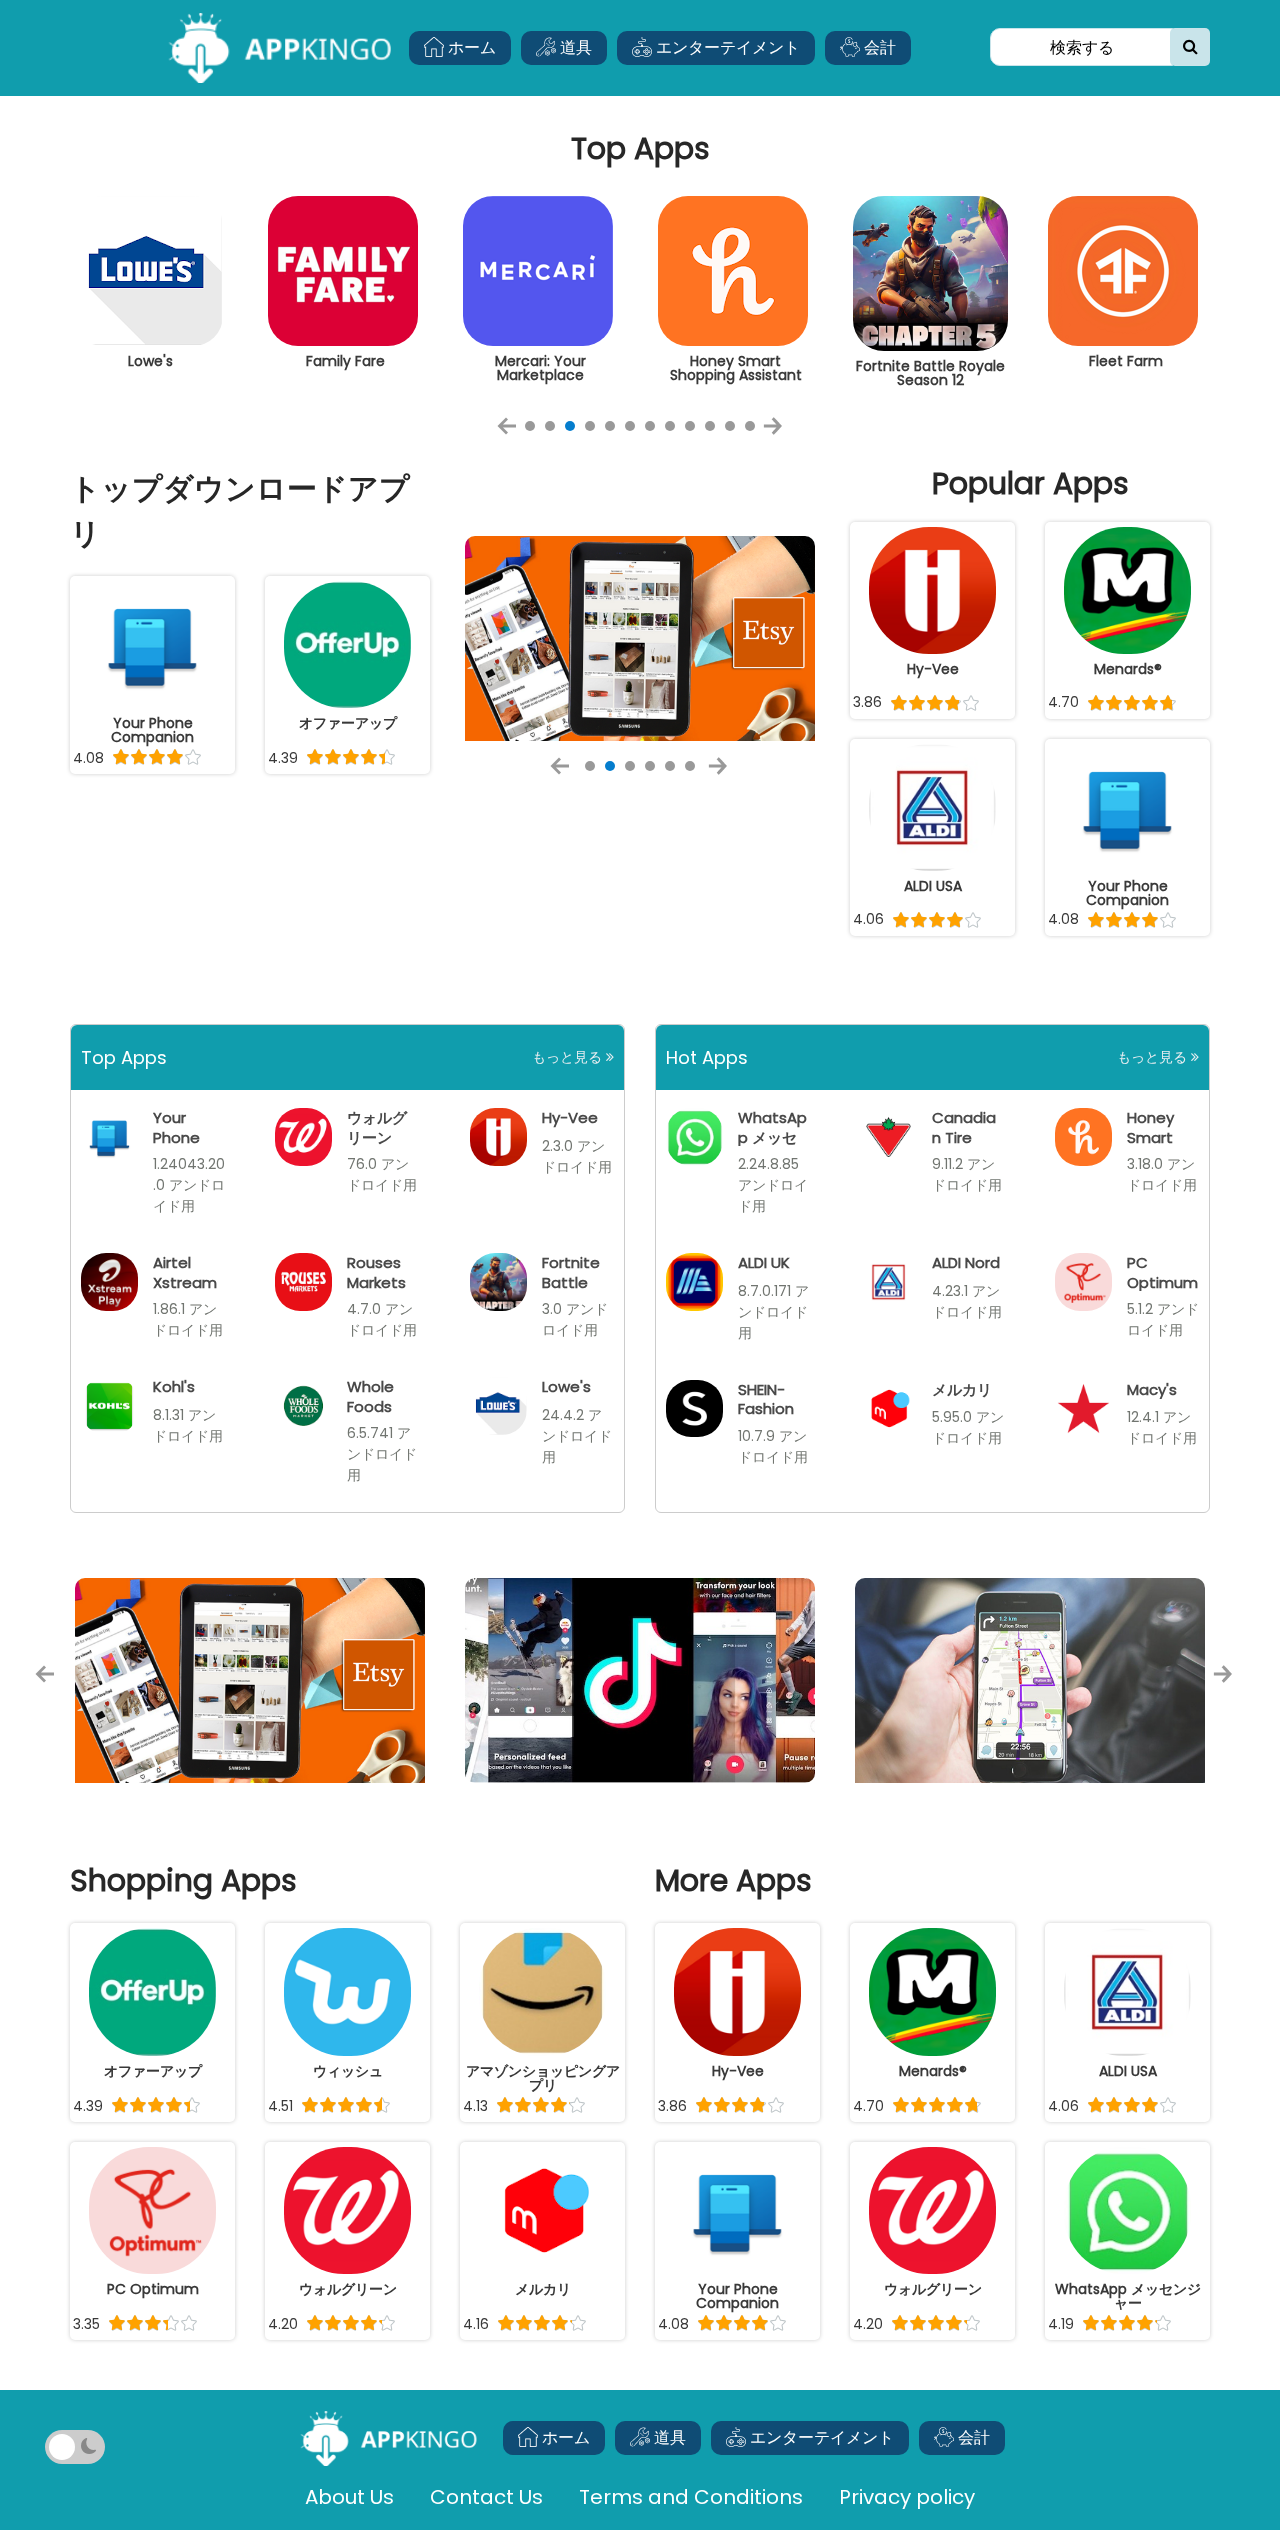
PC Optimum (1162, 1272)
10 (710, 426)
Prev (513, 433)
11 (730, 426)
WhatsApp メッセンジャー (772, 1136)
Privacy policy (907, 2497)
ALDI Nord (966, 1262)
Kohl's (174, 1386)
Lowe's (566, 1386)
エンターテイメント (726, 47)
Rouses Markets (376, 1272)
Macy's (1152, 1389)
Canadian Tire (964, 1127)
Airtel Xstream (185, 1272)
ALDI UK (764, 1262)
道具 (574, 47)
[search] (1190, 47)
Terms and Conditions (691, 2497)
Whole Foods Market (372, 1405)
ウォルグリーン (377, 1127)
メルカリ (962, 1389)
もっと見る (569, 1057)
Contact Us (486, 2497)
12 (750, 426)
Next (779, 433)
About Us (349, 2497)
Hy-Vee (570, 1117)
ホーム (470, 47)
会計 (878, 47)
